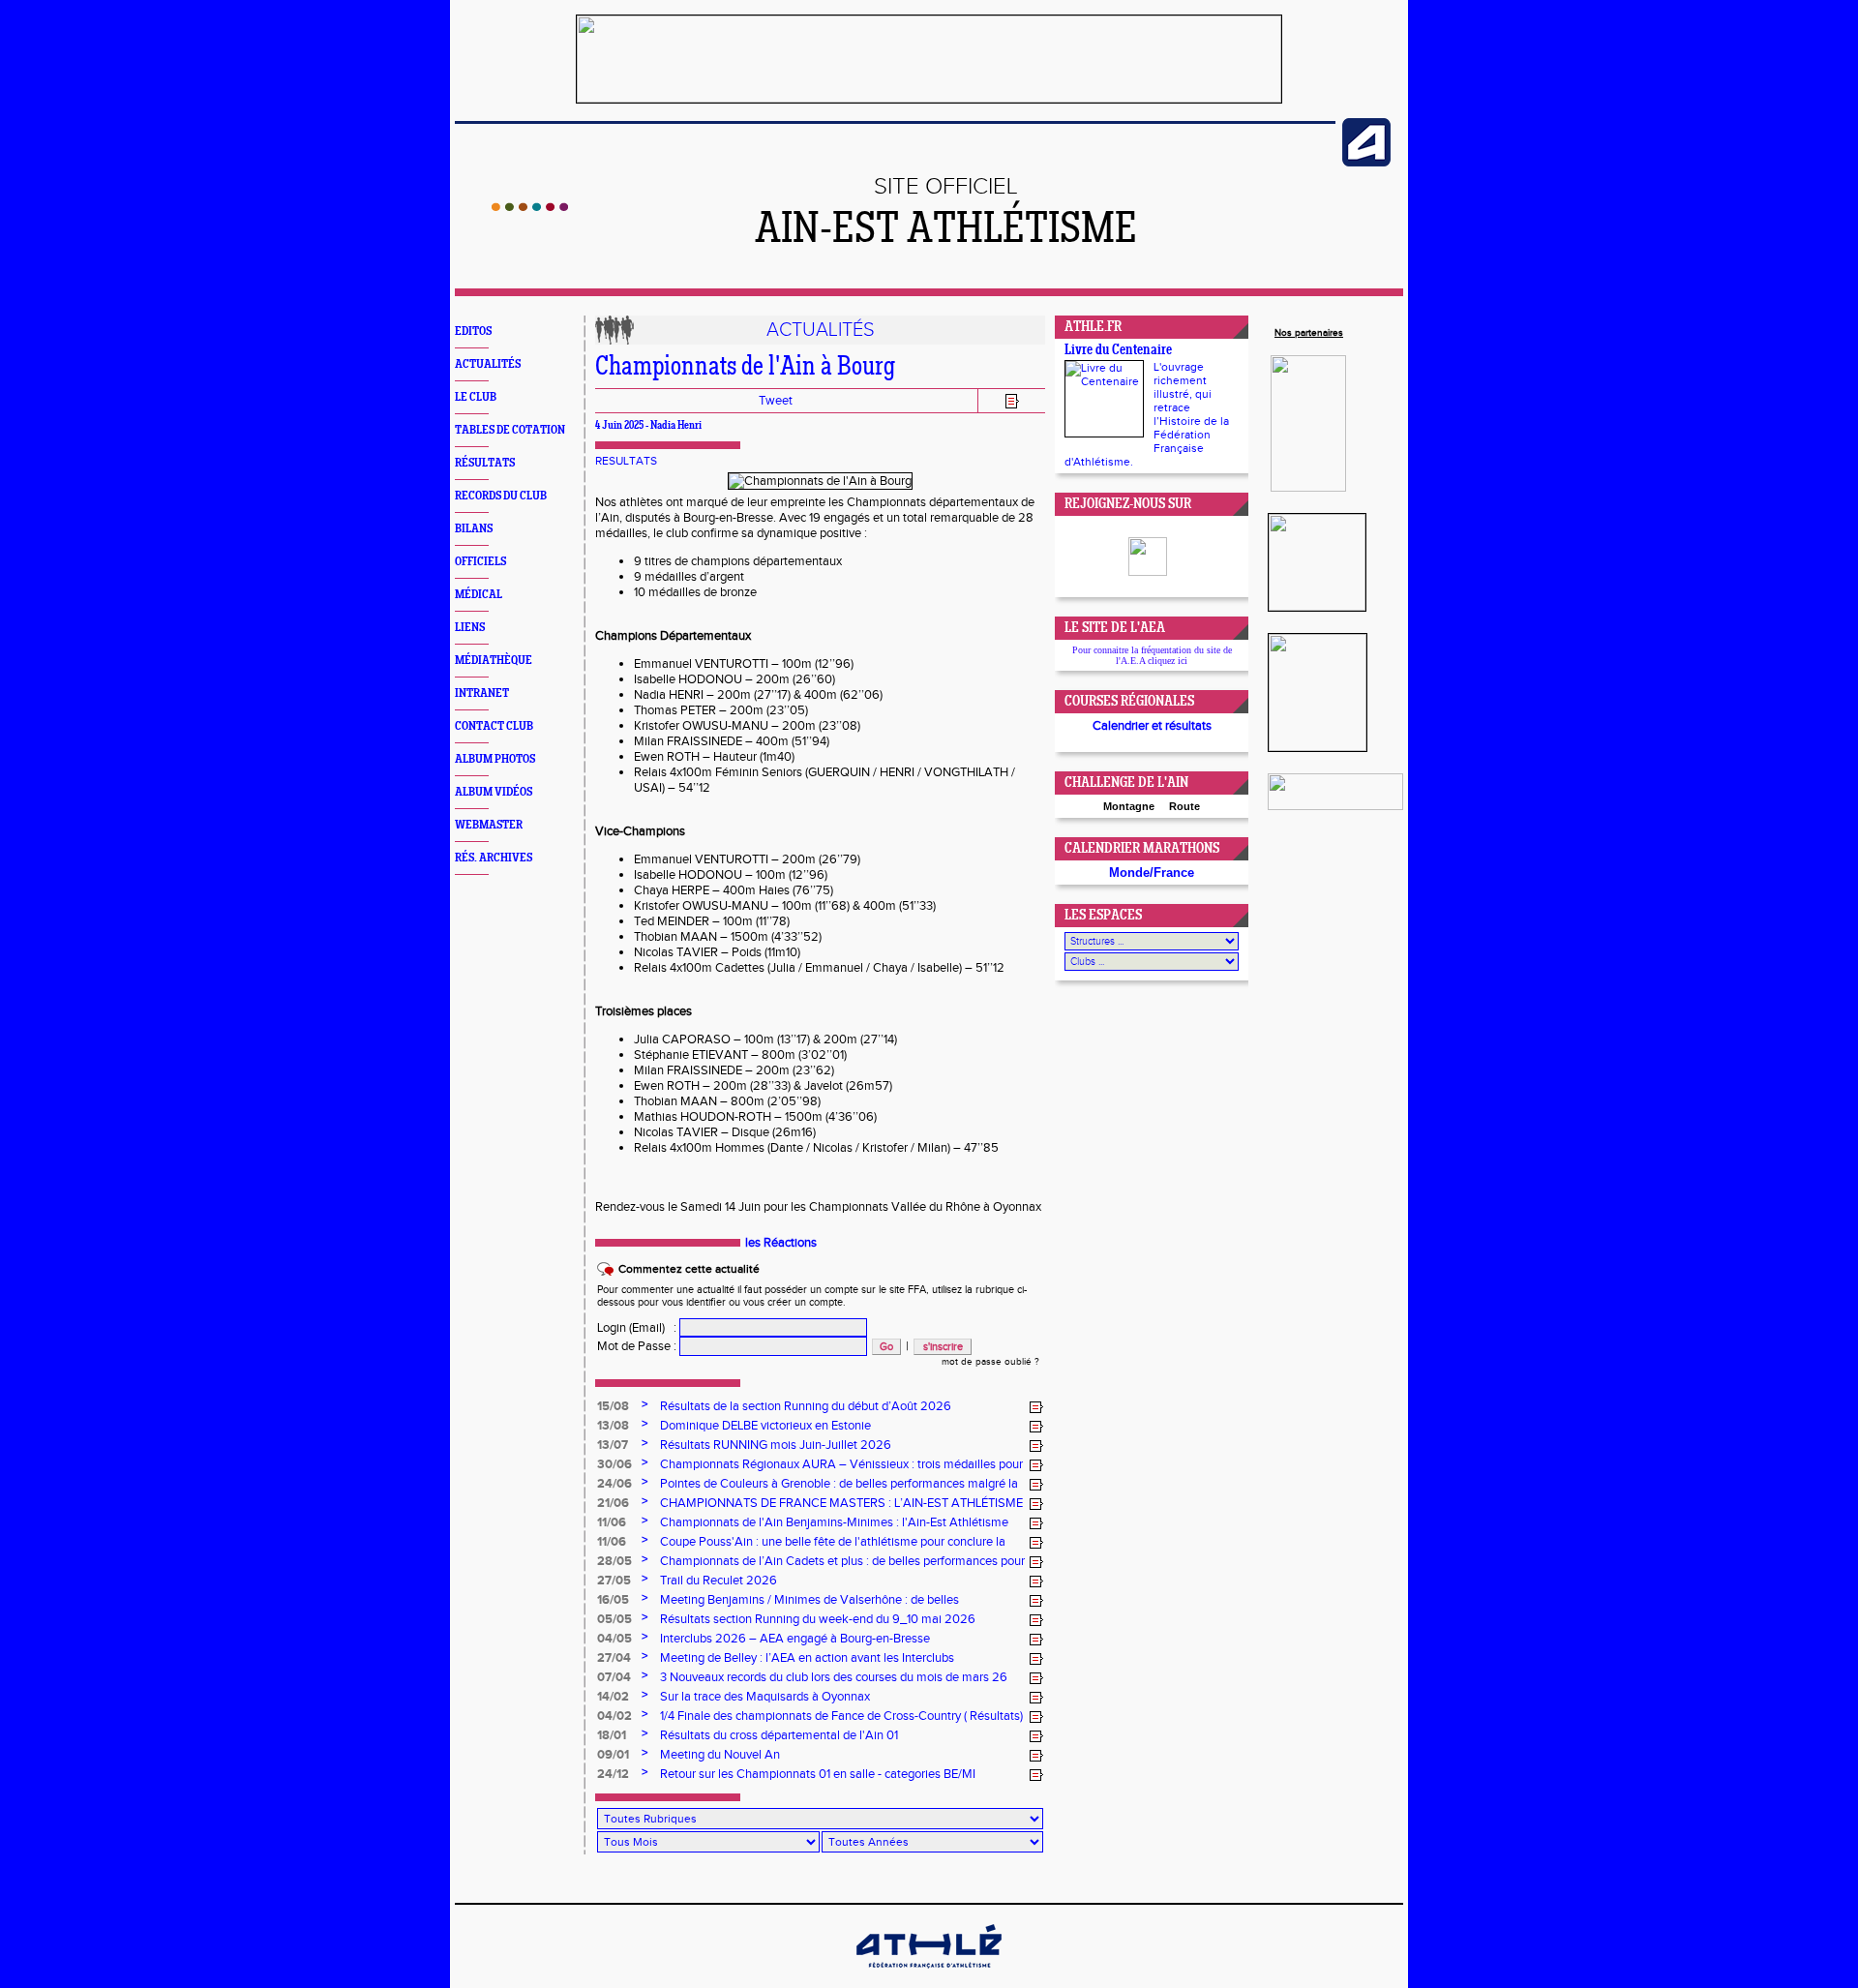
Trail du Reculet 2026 (719, 1581)
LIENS (470, 628)
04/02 (614, 1716)
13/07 (613, 1445)
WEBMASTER (489, 825)
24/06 (614, 1484)
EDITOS (473, 331)
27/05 (614, 1581)
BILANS (474, 529)
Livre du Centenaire (1118, 351)
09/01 (613, 1755)
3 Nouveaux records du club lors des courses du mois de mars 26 (834, 1677)
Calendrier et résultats (1152, 726)
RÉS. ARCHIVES (494, 858)
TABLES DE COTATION (510, 430)
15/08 (613, 1406)
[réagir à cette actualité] (1036, 1407)
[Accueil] (530, 207)
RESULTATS (626, 461)
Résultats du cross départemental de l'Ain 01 (779, 1735)
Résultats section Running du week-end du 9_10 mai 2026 (818, 1619)
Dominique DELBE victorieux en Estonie (765, 1426)
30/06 (614, 1464)
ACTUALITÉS (488, 364)
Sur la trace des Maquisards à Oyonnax (765, 1697)
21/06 (613, 1503)
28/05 (614, 1561)
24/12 (613, 1774)
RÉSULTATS (485, 463)
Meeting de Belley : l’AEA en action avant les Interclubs (807, 1658)
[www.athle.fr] (1366, 163)
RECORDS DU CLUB (501, 496)
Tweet (776, 401)
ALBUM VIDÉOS (494, 792)
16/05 (613, 1600)
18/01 (612, 1735)
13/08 (613, 1426)
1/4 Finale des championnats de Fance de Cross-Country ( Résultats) (841, 1716)
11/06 (612, 1522)
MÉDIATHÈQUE (494, 661)
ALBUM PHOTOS (495, 759)
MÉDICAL (479, 595)
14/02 (613, 1697)
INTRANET (482, 693)
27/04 (614, 1658)
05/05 (614, 1619)
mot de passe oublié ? (990, 1362)
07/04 (614, 1677)
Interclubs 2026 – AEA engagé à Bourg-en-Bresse (795, 1639)
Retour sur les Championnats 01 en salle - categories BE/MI (818, 1774)
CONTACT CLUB (494, 726)
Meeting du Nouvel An (720, 1755)
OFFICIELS (480, 562)
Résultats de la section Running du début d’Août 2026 (806, 1406)
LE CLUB (476, 397)
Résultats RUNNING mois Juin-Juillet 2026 (776, 1445)
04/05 (614, 1639)
